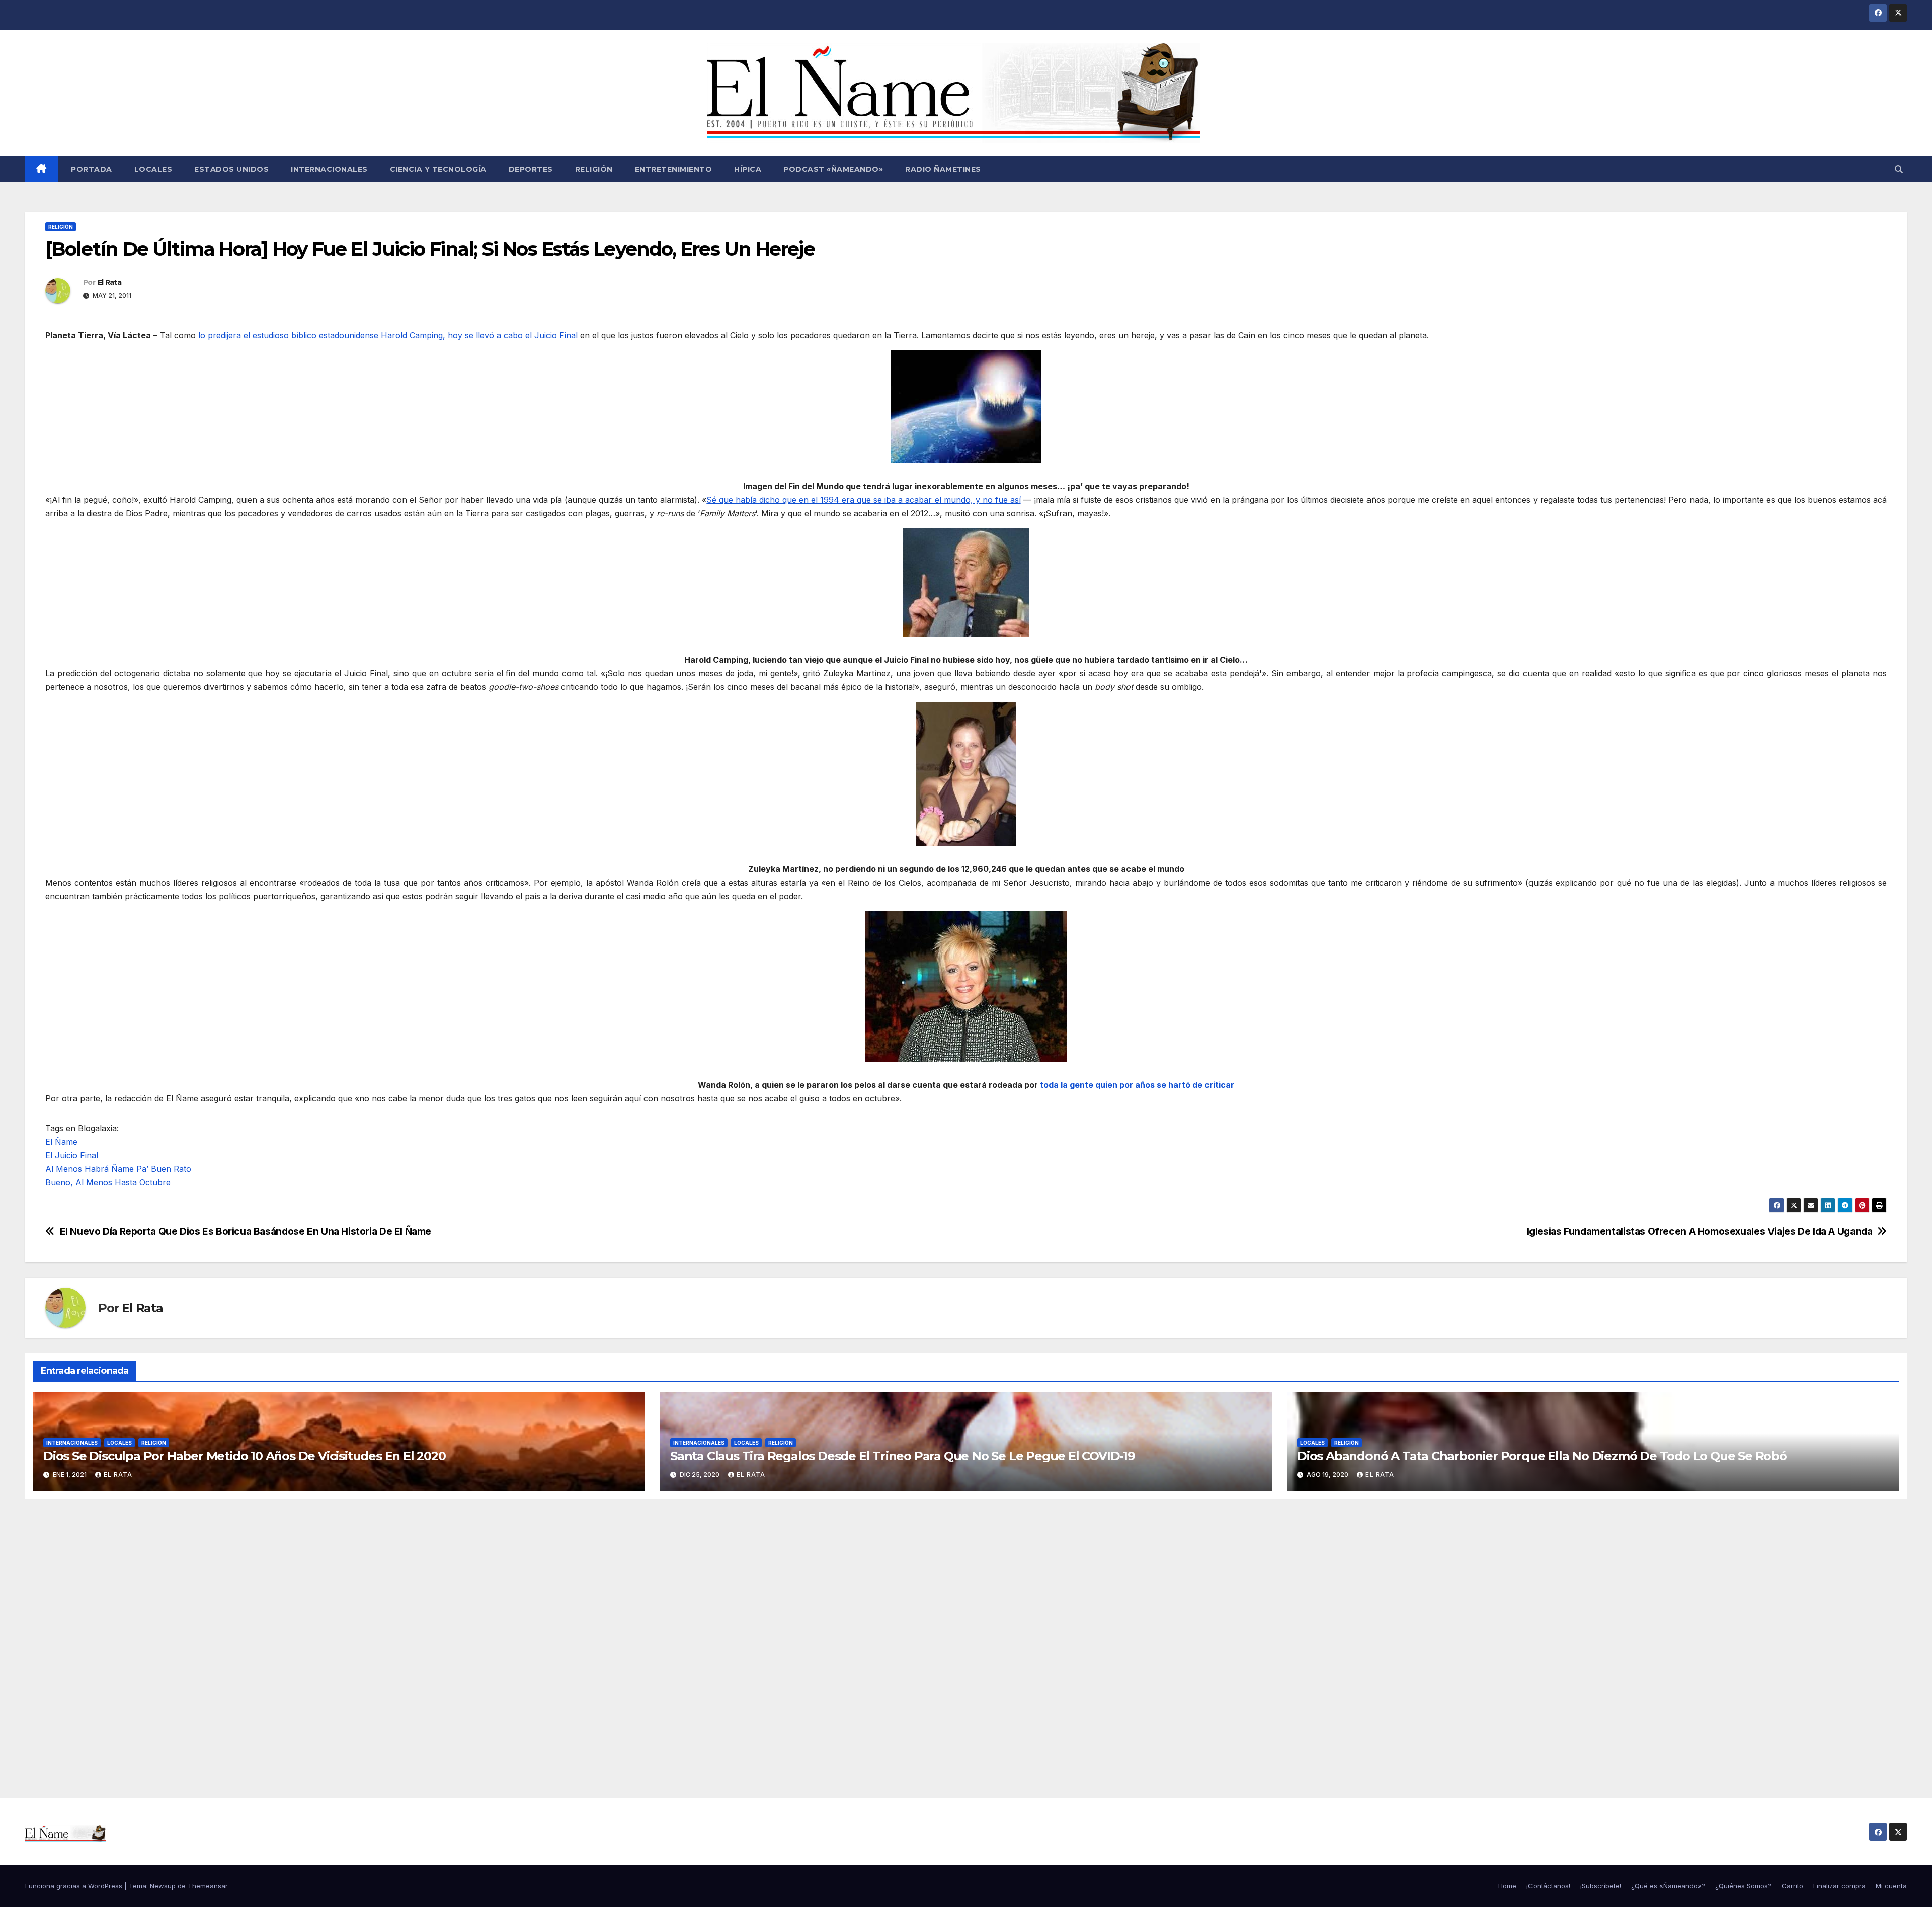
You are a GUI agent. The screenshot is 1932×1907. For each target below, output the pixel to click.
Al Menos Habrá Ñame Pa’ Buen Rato (118, 1169)
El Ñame (61, 1142)
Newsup (163, 1886)
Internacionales (329, 169)
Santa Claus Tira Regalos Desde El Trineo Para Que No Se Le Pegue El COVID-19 (903, 1456)
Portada (91, 169)
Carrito (1792, 1886)
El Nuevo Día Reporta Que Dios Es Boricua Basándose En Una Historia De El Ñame (246, 1231)
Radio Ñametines (943, 169)
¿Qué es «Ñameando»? (1668, 1886)
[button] (1899, 169)
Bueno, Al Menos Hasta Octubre (108, 1182)
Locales (153, 169)
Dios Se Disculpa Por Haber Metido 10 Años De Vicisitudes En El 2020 (245, 1456)
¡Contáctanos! (1548, 1886)
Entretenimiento (674, 169)
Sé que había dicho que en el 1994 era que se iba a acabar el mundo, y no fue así (863, 500)
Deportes (531, 169)
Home (1507, 1886)
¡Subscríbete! (1601, 1886)
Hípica (748, 169)
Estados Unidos (231, 169)
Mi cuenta (1891, 1886)
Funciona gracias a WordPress (75, 1886)
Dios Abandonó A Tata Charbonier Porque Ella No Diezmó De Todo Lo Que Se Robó (1542, 1456)
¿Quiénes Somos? (1743, 1886)
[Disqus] (966, 1637)
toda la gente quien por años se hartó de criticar (1137, 1085)
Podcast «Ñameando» (833, 169)
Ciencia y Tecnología (438, 169)
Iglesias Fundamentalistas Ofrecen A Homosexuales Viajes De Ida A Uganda (1700, 1231)
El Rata (109, 282)
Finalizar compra (1839, 1886)
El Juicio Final (72, 1155)
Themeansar (208, 1886)
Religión (594, 169)
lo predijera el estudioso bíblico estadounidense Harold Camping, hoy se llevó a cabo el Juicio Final (388, 335)
